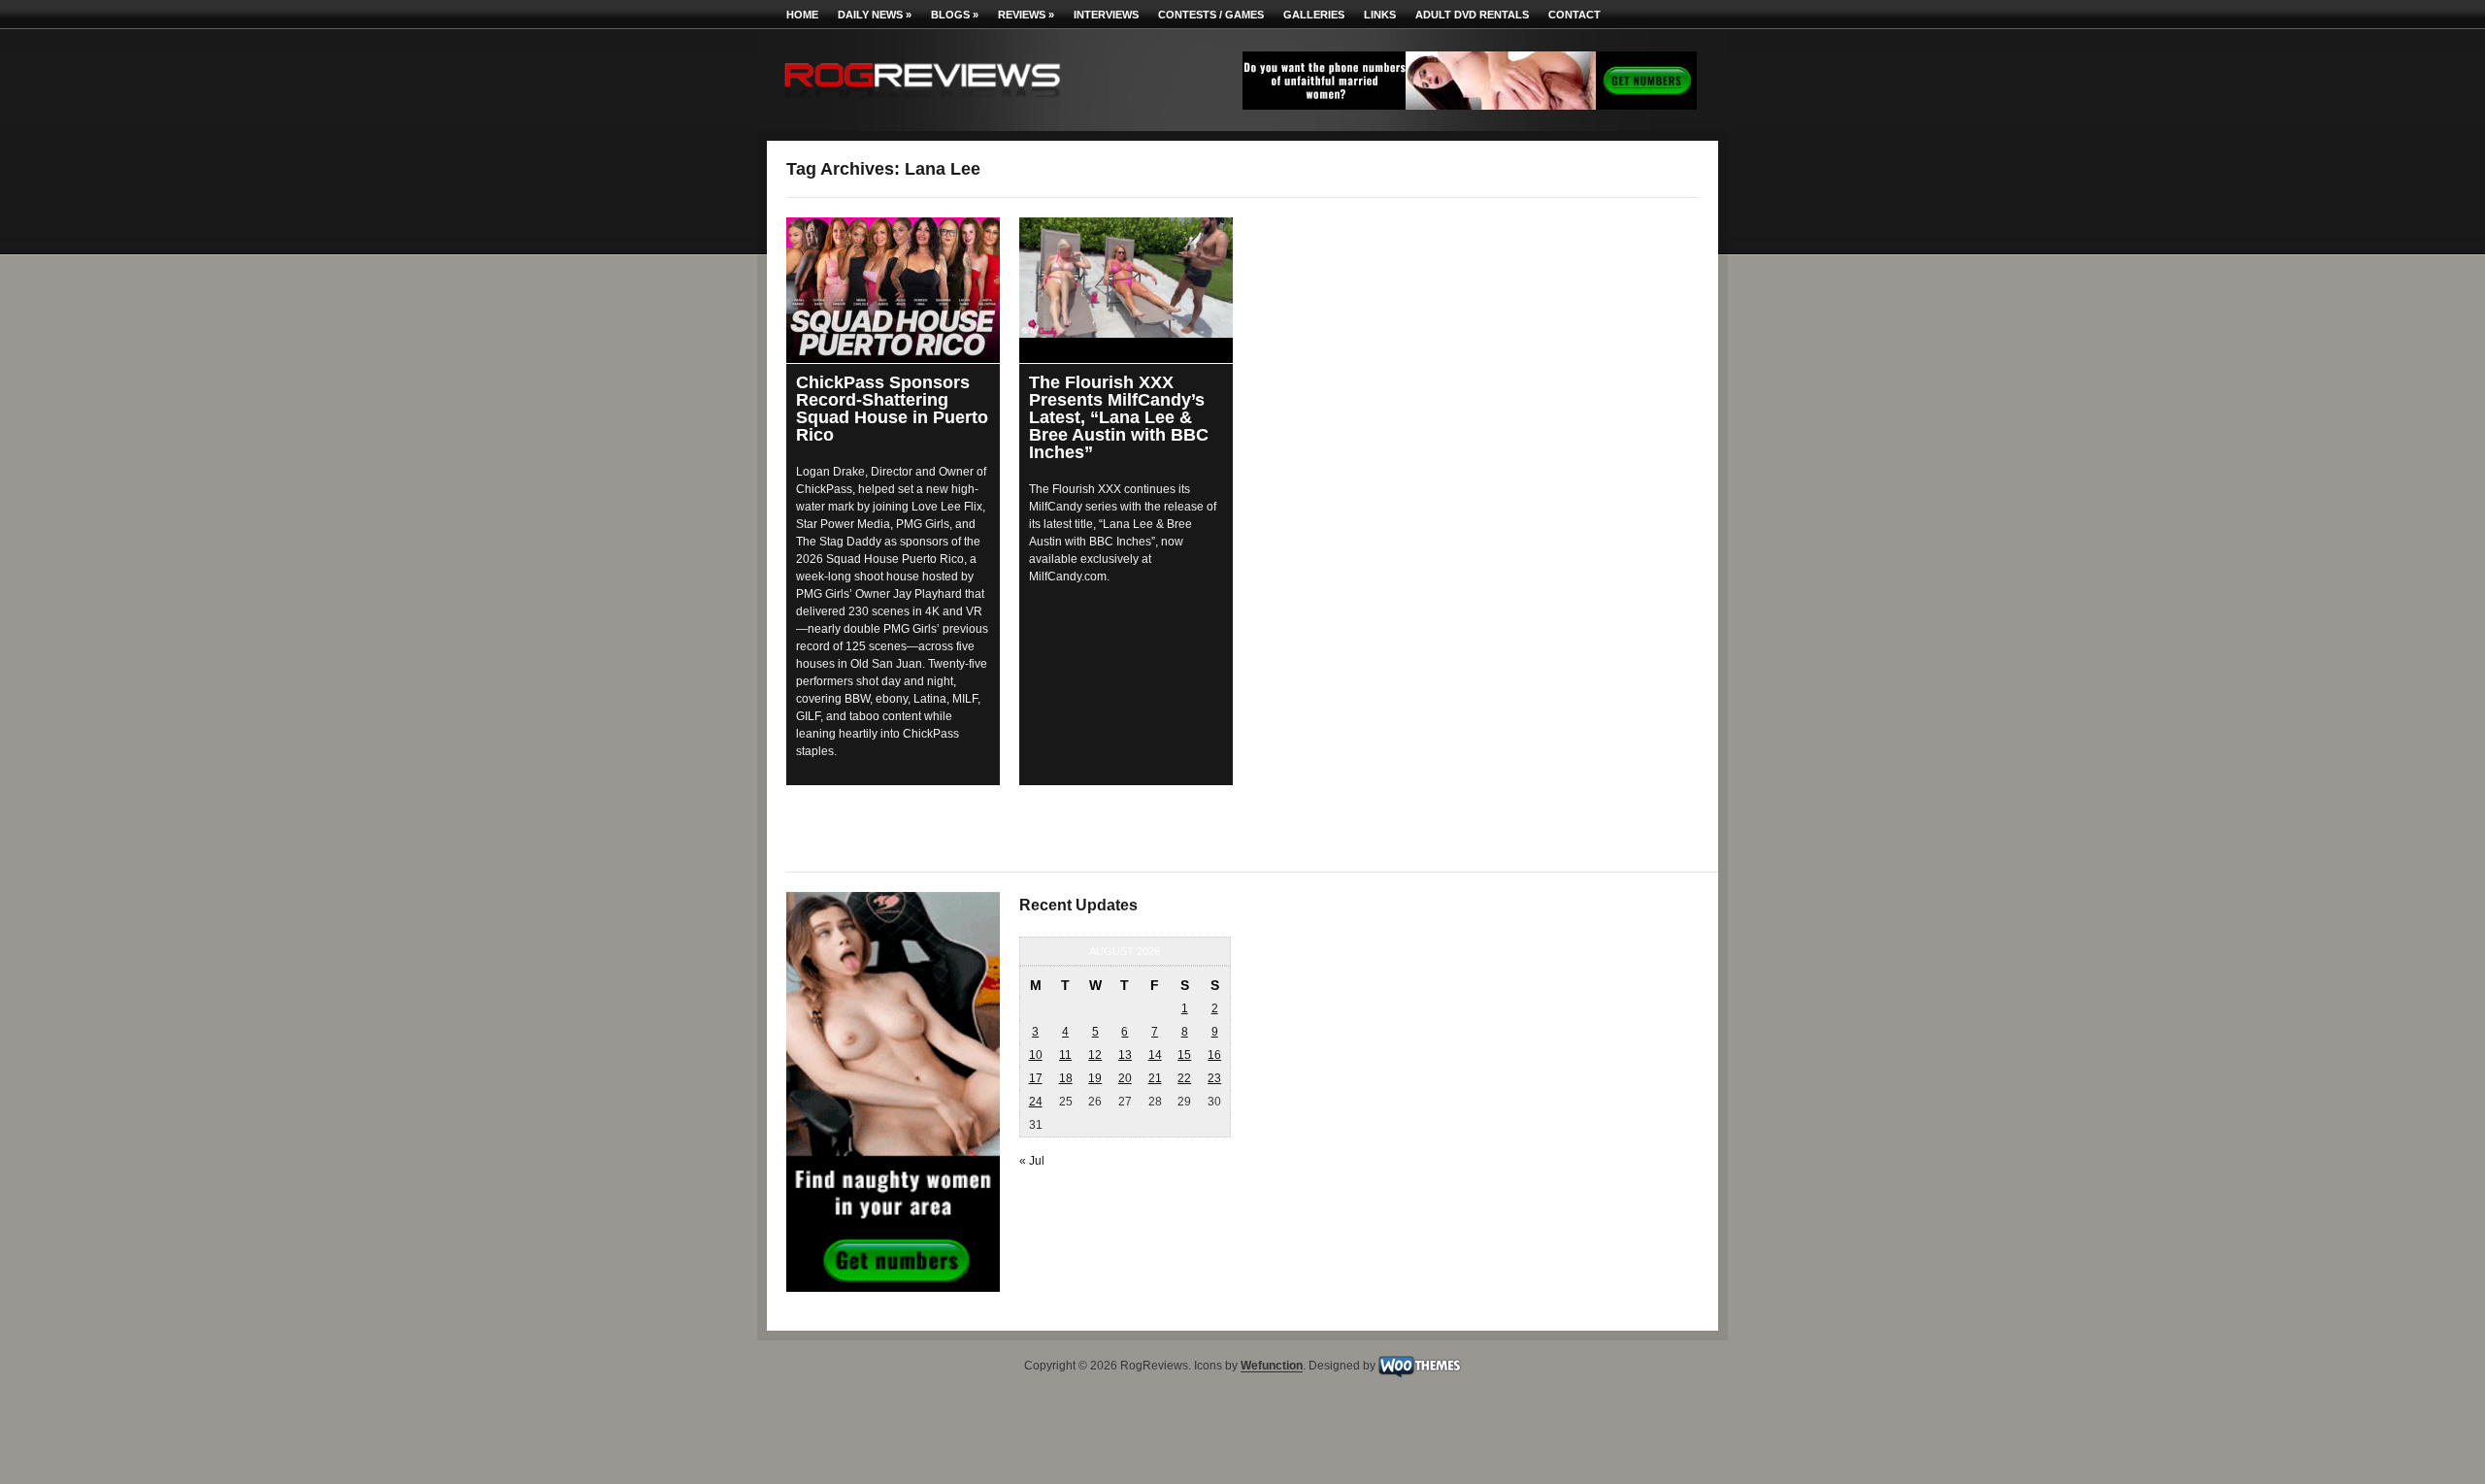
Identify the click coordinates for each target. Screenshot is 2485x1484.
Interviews (1106, 15)
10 (1036, 1055)
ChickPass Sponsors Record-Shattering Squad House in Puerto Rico (892, 409)
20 (1125, 1078)
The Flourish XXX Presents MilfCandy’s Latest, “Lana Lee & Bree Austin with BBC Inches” (1119, 417)
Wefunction (1272, 1367)
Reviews (1026, 15)
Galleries (1314, 15)
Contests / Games (1211, 15)
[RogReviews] (922, 102)
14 (1155, 1055)
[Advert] (1470, 106)
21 (1155, 1078)
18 (1066, 1078)
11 (1065, 1055)
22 (1184, 1078)
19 (1095, 1078)
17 (1036, 1078)
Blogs (955, 15)
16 (1214, 1055)
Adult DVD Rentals (1472, 15)
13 (1125, 1055)
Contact (1574, 15)
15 (1184, 1055)
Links (1380, 15)
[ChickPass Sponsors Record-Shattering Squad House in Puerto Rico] (893, 289)
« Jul (1032, 1161)
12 (1095, 1055)
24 (1036, 1102)
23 (1214, 1078)
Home (802, 15)
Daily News (875, 15)
